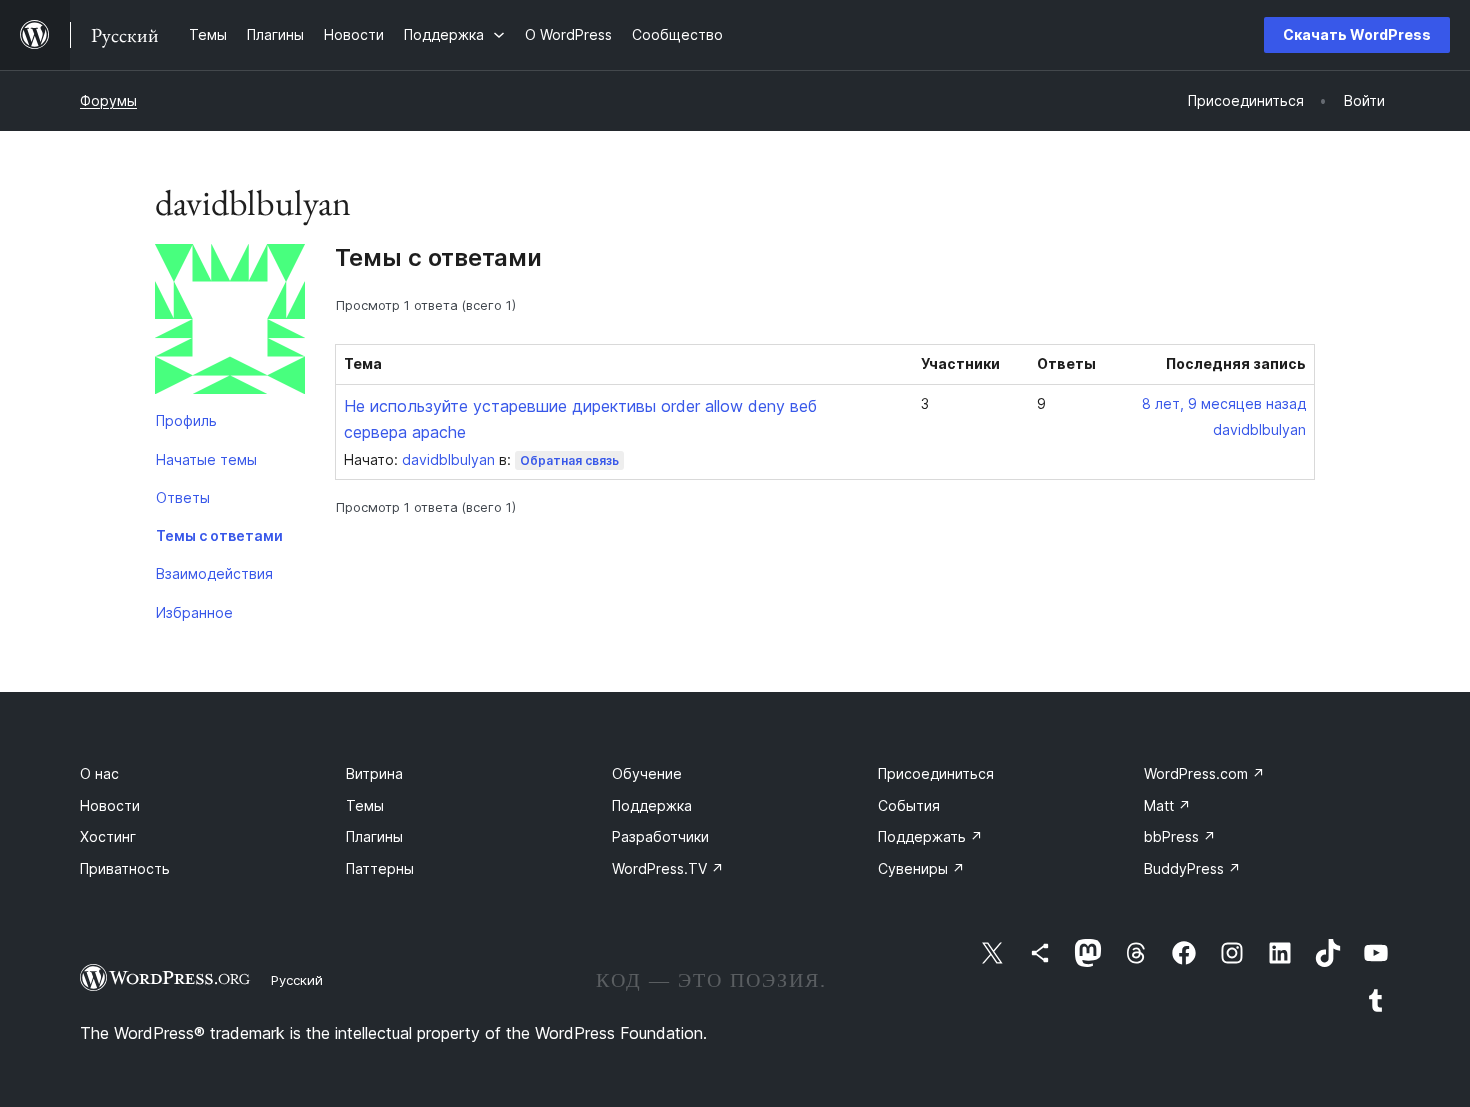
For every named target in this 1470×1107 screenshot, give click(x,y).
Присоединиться (936, 773)
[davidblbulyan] (230, 323)
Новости (110, 805)
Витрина (374, 773)
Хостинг (108, 836)
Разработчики (660, 836)
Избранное (194, 612)
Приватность (125, 868)
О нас (99, 773)
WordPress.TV (668, 868)
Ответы (183, 497)
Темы (365, 805)
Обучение (647, 773)
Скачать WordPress (1357, 34)
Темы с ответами (219, 535)
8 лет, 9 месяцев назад (1224, 403)
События (909, 805)
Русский (297, 980)
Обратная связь (569, 460)
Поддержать (930, 836)
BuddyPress (1192, 868)
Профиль (186, 420)
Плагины (374, 836)
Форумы (108, 100)
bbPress (1180, 836)
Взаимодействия (214, 573)
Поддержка (652, 805)
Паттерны (380, 868)
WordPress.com (1204, 773)
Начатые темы (206, 459)
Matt (1167, 805)
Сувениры (921, 868)
